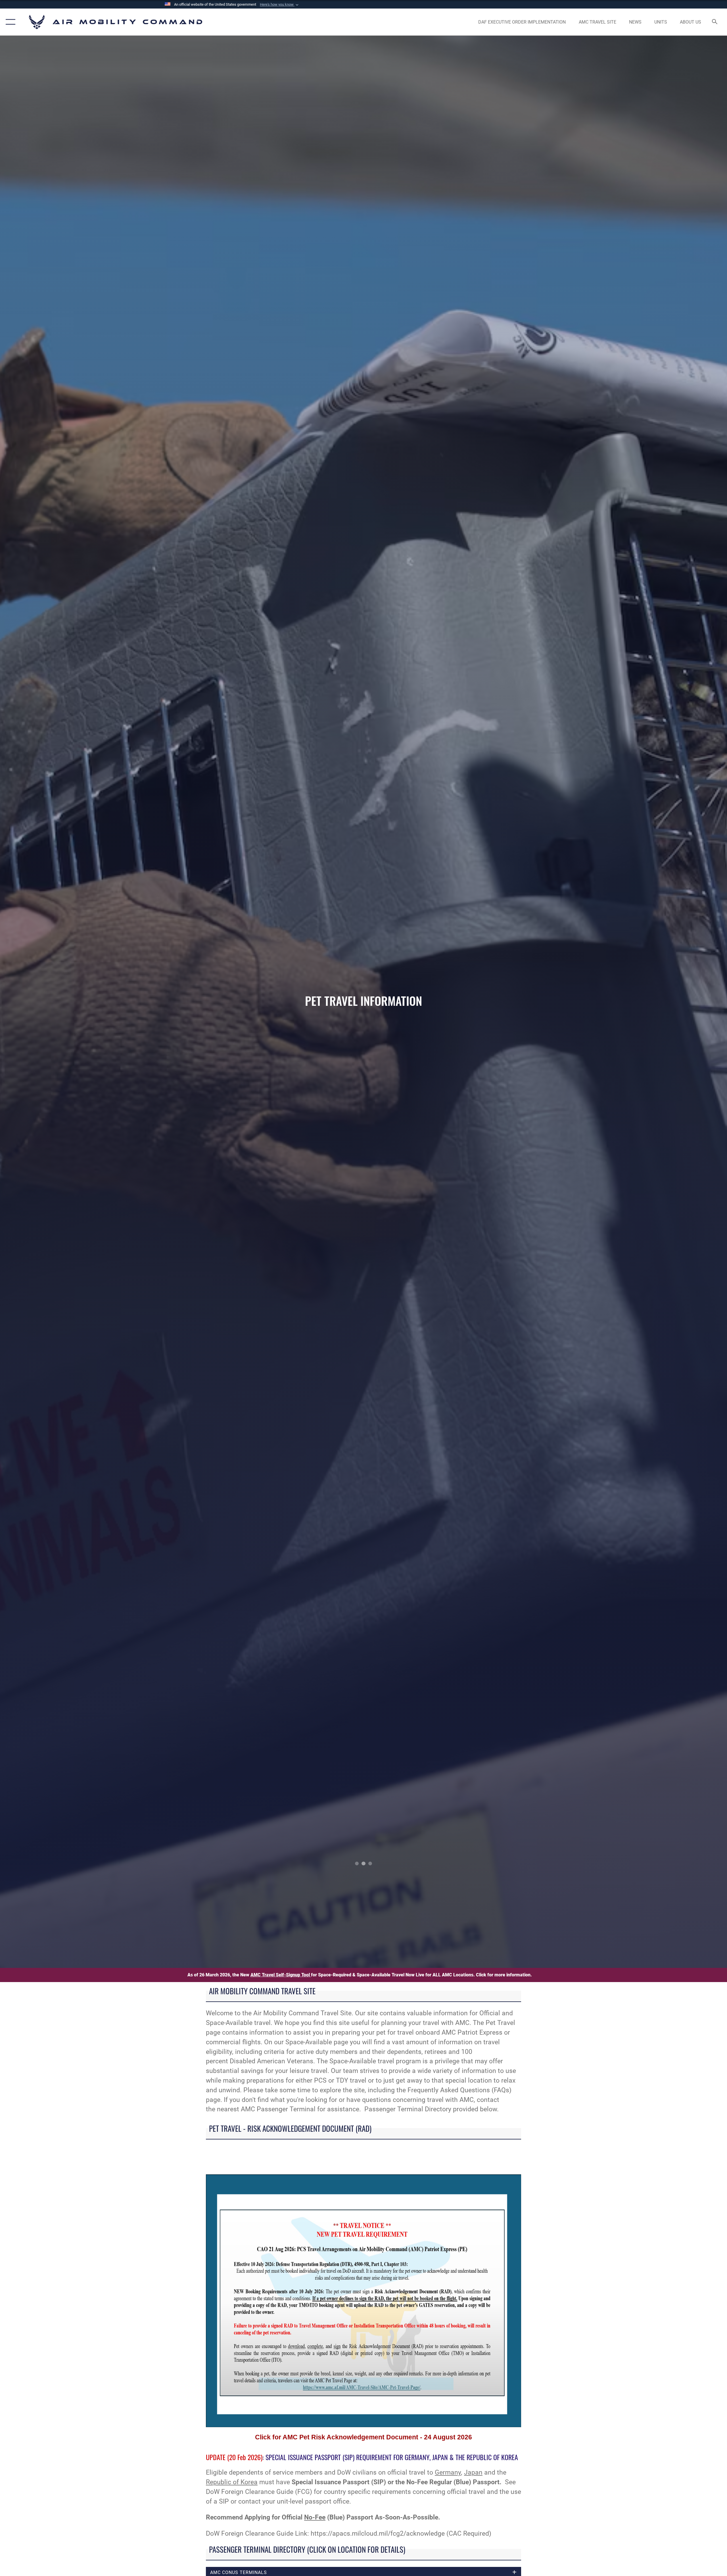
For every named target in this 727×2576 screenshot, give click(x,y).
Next (654, 1002)
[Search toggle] (715, 22)
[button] (280, 5)
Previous (73, 1002)
